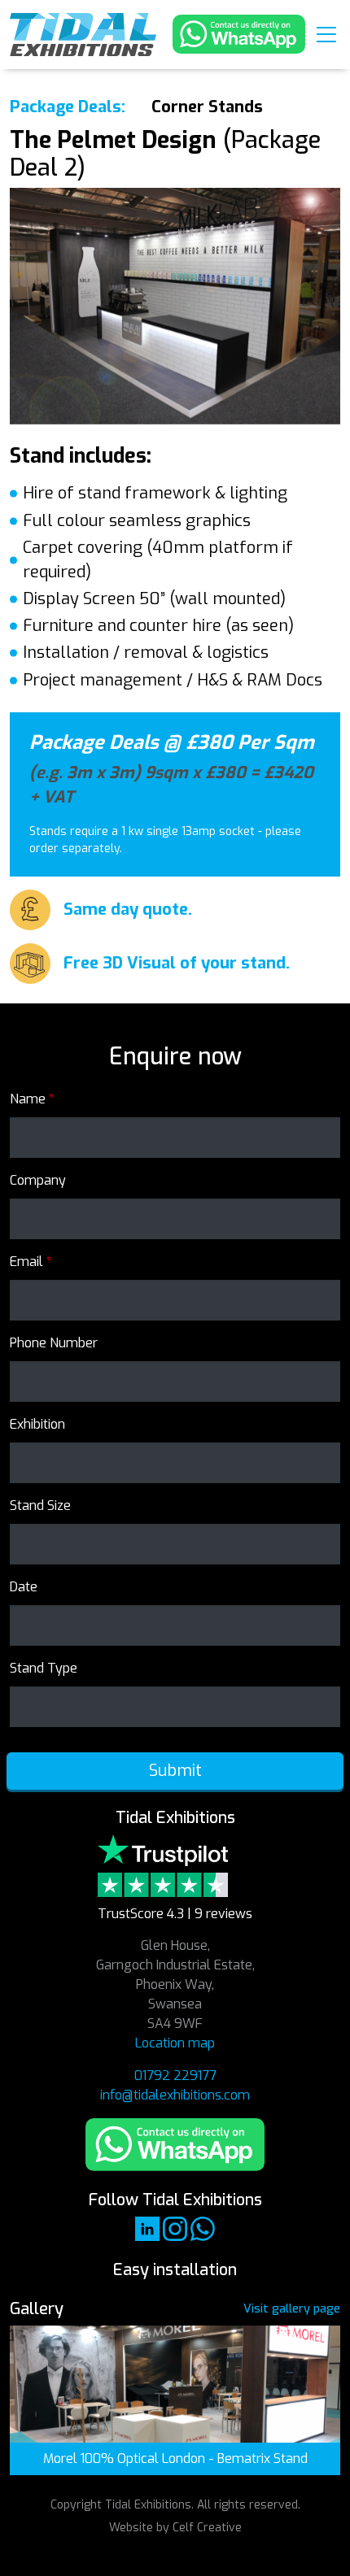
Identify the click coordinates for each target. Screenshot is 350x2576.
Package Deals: (68, 107)
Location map (175, 2043)
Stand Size (40, 1506)
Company (38, 1180)
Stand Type (44, 1668)
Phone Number (54, 1343)
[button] (326, 34)
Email (31, 1262)
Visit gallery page (292, 2309)
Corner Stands (207, 107)
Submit (175, 1771)
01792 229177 (175, 2076)
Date (24, 1587)
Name (32, 1099)
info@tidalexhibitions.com (175, 2095)
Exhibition (37, 1424)
